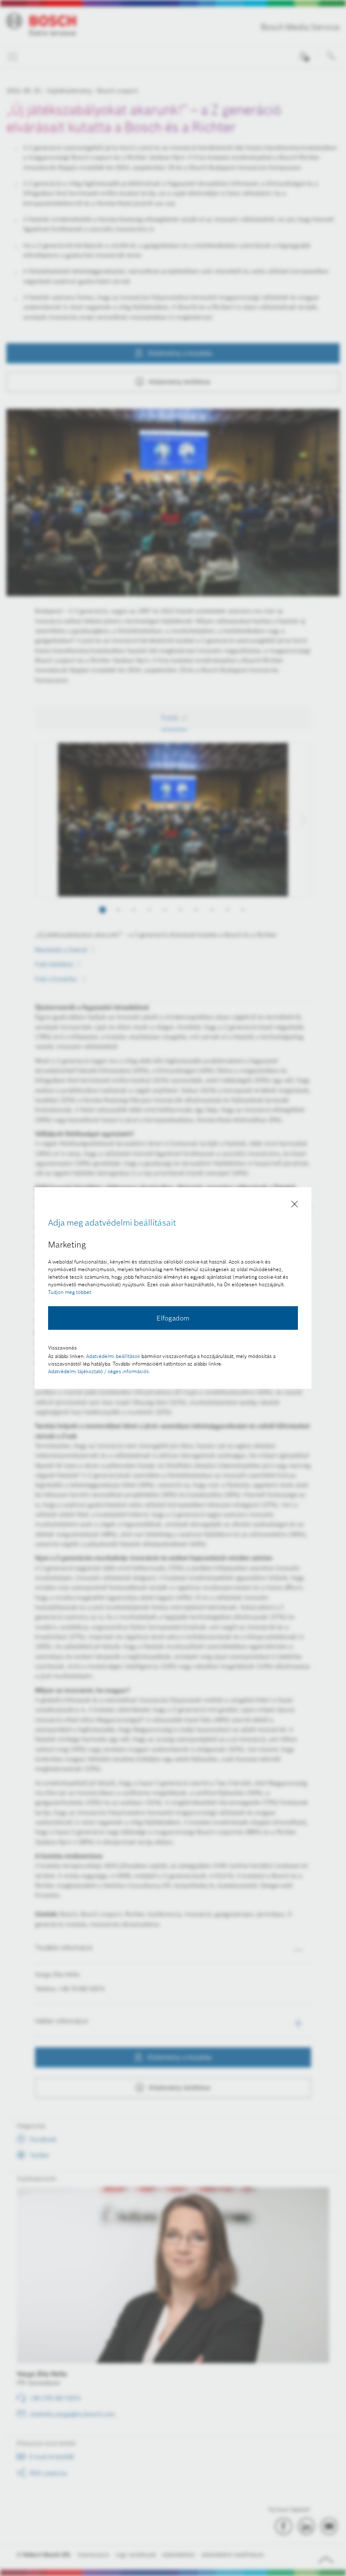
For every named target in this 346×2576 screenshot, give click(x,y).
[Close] (295, 1206)
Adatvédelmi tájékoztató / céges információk (99, 1371)
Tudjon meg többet (70, 1292)
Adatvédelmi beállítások (113, 1356)
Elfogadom (173, 1318)
